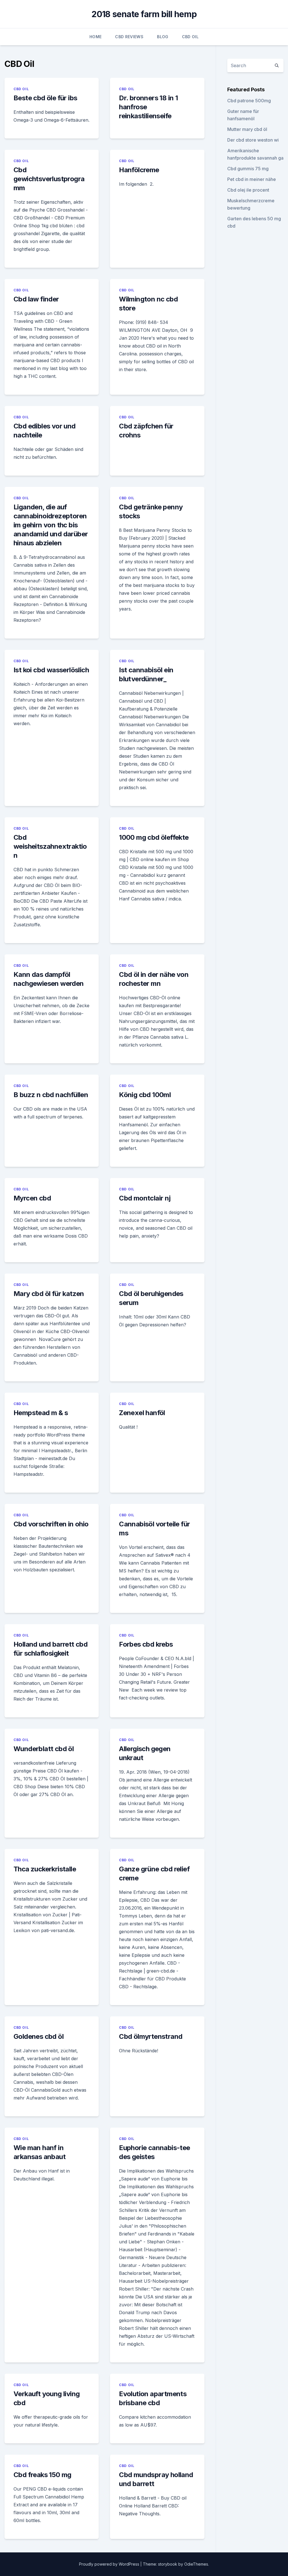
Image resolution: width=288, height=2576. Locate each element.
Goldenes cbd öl (39, 2036)
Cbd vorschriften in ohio (51, 1524)
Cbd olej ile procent (248, 190)
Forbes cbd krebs (146, 1644)
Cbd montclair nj (145, 1198)
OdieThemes (196, 2564)
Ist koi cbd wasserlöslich (51, 670)
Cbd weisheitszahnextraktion (50, 846)
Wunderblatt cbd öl (44, 1749)
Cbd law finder (36, 299)
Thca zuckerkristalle (45, 1869)
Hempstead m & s (41, 1413)
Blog (163, 37)
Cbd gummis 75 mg (248, 169)
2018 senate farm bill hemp (144, 14)
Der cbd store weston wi (253, 140)
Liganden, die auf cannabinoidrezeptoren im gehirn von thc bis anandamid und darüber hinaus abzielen (51, 525)
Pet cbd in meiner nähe (252, 179)
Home (95, 37)
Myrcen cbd (32, 1198)
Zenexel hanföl (142, 1413)
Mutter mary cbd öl (247, 129)
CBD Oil (190, 37)
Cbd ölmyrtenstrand (151, 2036)
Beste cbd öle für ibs (45, 98)
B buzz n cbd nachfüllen (51, 1095)
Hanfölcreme (139, 170)
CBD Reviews (129, 37)
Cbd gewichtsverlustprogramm (49, 179)
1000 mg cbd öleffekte (154, 837)
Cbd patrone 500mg (249, 101)
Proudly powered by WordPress (110, 2564)
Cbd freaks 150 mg (42, 2475)
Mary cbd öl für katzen (49, 1294)
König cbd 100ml (145, 1095)
